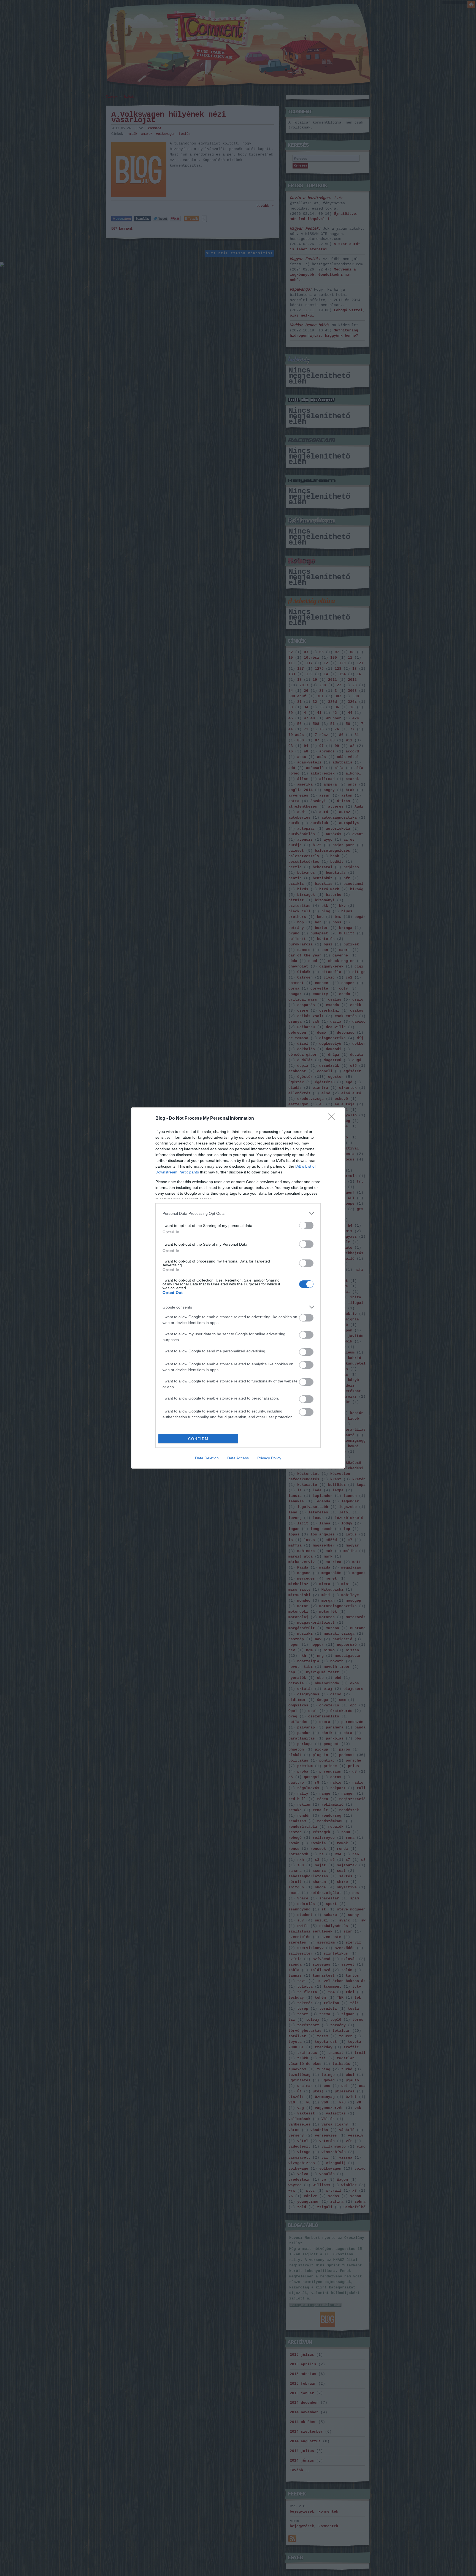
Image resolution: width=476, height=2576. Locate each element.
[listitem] (238, 1213)
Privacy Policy (269, 1458)
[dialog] (238, 1288)
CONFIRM (198, 1439)
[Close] (333, 1119)
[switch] (306, 1225)
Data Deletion (207, 1458)
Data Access (238, 1458)
